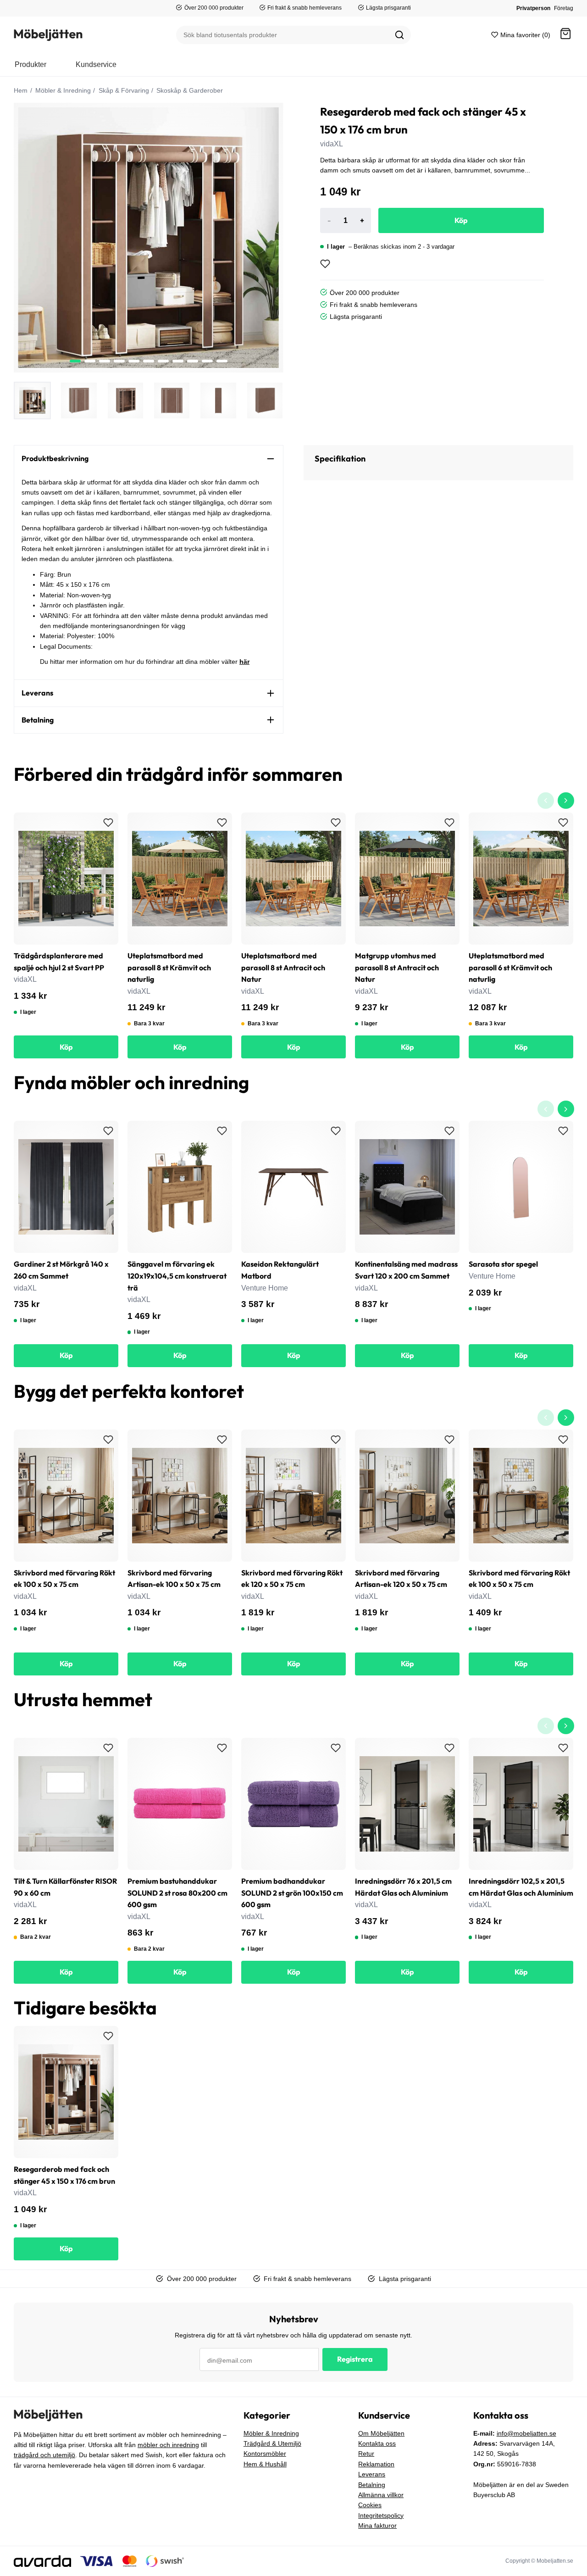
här (244, 662)
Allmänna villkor (381, 2495)
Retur (366, 2454)
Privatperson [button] (533, 8)
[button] (565, 35)
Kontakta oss (377, 2443)
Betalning (372, 2485)
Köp (461, 220)
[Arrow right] (566, 801)
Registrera (355, 2359)
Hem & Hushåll (265, 2464)
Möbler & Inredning (62, 90)
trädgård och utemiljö (44, 2455)
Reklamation (376, 2464)
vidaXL (332, 144)
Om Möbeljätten (381, 2433)
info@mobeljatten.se (526, 2433)
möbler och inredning (168, 2445)
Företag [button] (564, 8)
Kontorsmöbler (265, 2454)
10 (222, 361)
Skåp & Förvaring (123, 90)
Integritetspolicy (381, 2515)
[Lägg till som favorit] (325, 264)
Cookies (370, 2505)
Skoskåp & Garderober (189, 90)
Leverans (372, 2474)
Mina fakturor (377, 2526)
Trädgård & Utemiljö (272, 2443)
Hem (21, 90)
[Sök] (399, 35)
